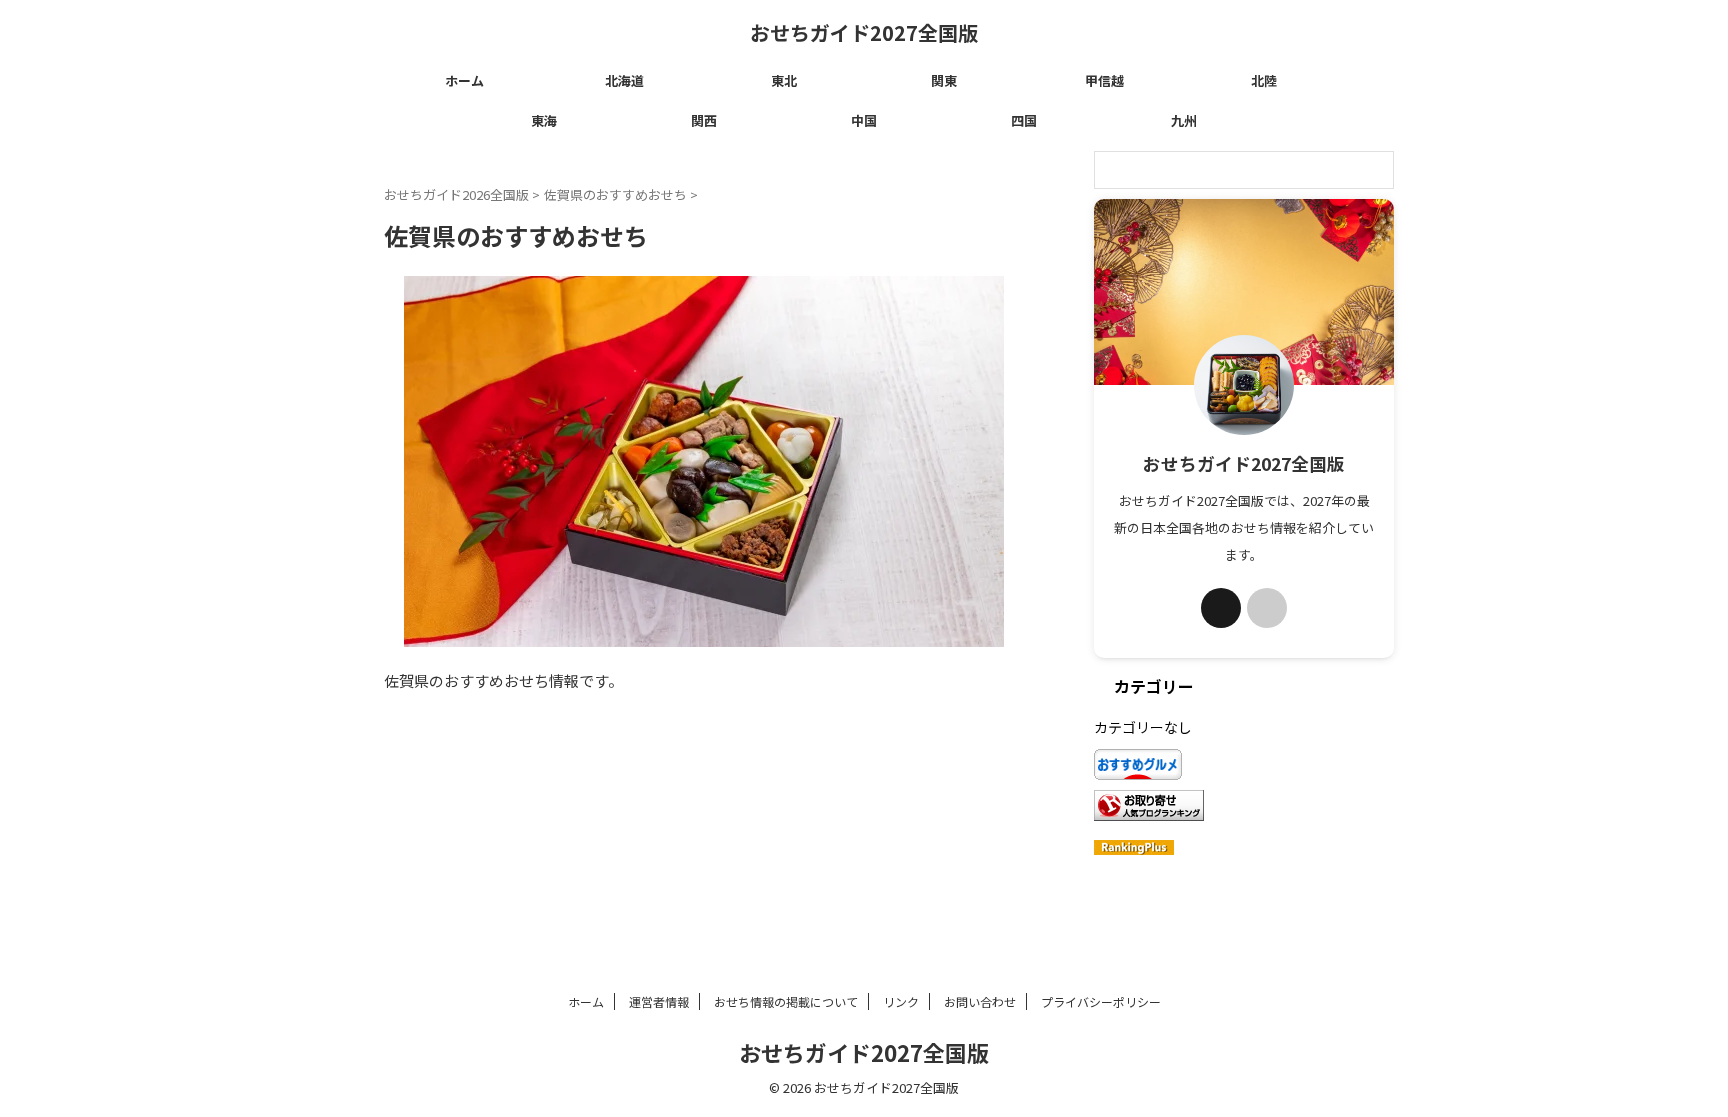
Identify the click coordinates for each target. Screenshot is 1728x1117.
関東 (944, 80)
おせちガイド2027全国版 (864, 32)
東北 (784, 80)
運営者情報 (659, 1001)
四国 (1024, 120)
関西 (704, 120)
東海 (544, 120)
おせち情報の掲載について (786, 1001)
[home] (1267, 608)
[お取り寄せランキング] (1149, 809)
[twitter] (1221, 608)
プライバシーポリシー (1101, 1001)
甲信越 (1104, 80)
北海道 (624, 80)
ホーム (464, 80)
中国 (864, 120)
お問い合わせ (980, 1001)
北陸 (1264, 80)
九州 (1184, 120)
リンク (901, 1001)
